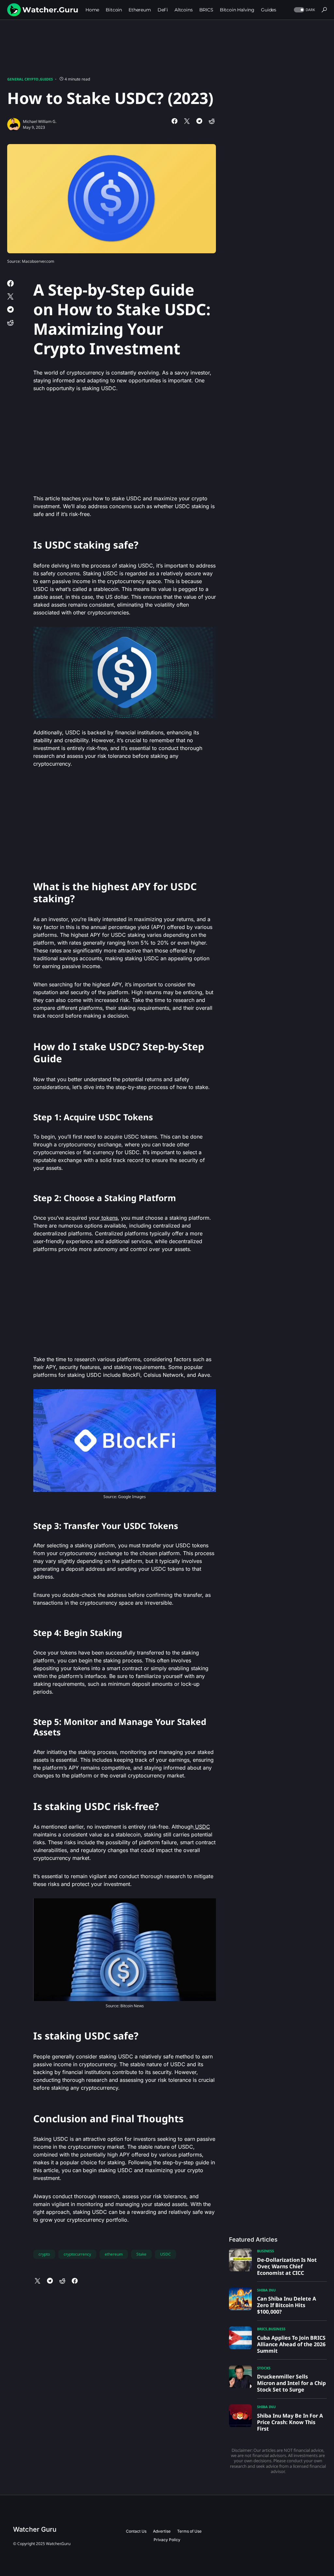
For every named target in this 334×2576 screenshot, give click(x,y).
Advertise (162, 2531)
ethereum (114, 2254)
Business (266, 2251)
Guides (46, 79)
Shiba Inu (266, 2290)
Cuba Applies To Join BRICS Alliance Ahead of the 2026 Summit (291, 2344)
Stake (141, 2254)
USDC (202, 1827)
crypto (44, 2254)
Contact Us (136, 2531)
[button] (304, 10)
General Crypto (23, 79)
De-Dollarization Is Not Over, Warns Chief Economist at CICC (287, 2266)
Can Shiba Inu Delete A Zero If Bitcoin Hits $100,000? (287, 2305)
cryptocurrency (77, 2254)
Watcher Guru (35, 2529)
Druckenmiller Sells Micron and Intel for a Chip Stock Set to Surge (291, 2383)
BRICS (262, 2329)
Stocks (264, 2368)
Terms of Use (189, 2531)
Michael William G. (40, 121)
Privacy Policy (167, 2540)
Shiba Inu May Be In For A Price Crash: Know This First (290, 2422)
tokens (109, 1218)
